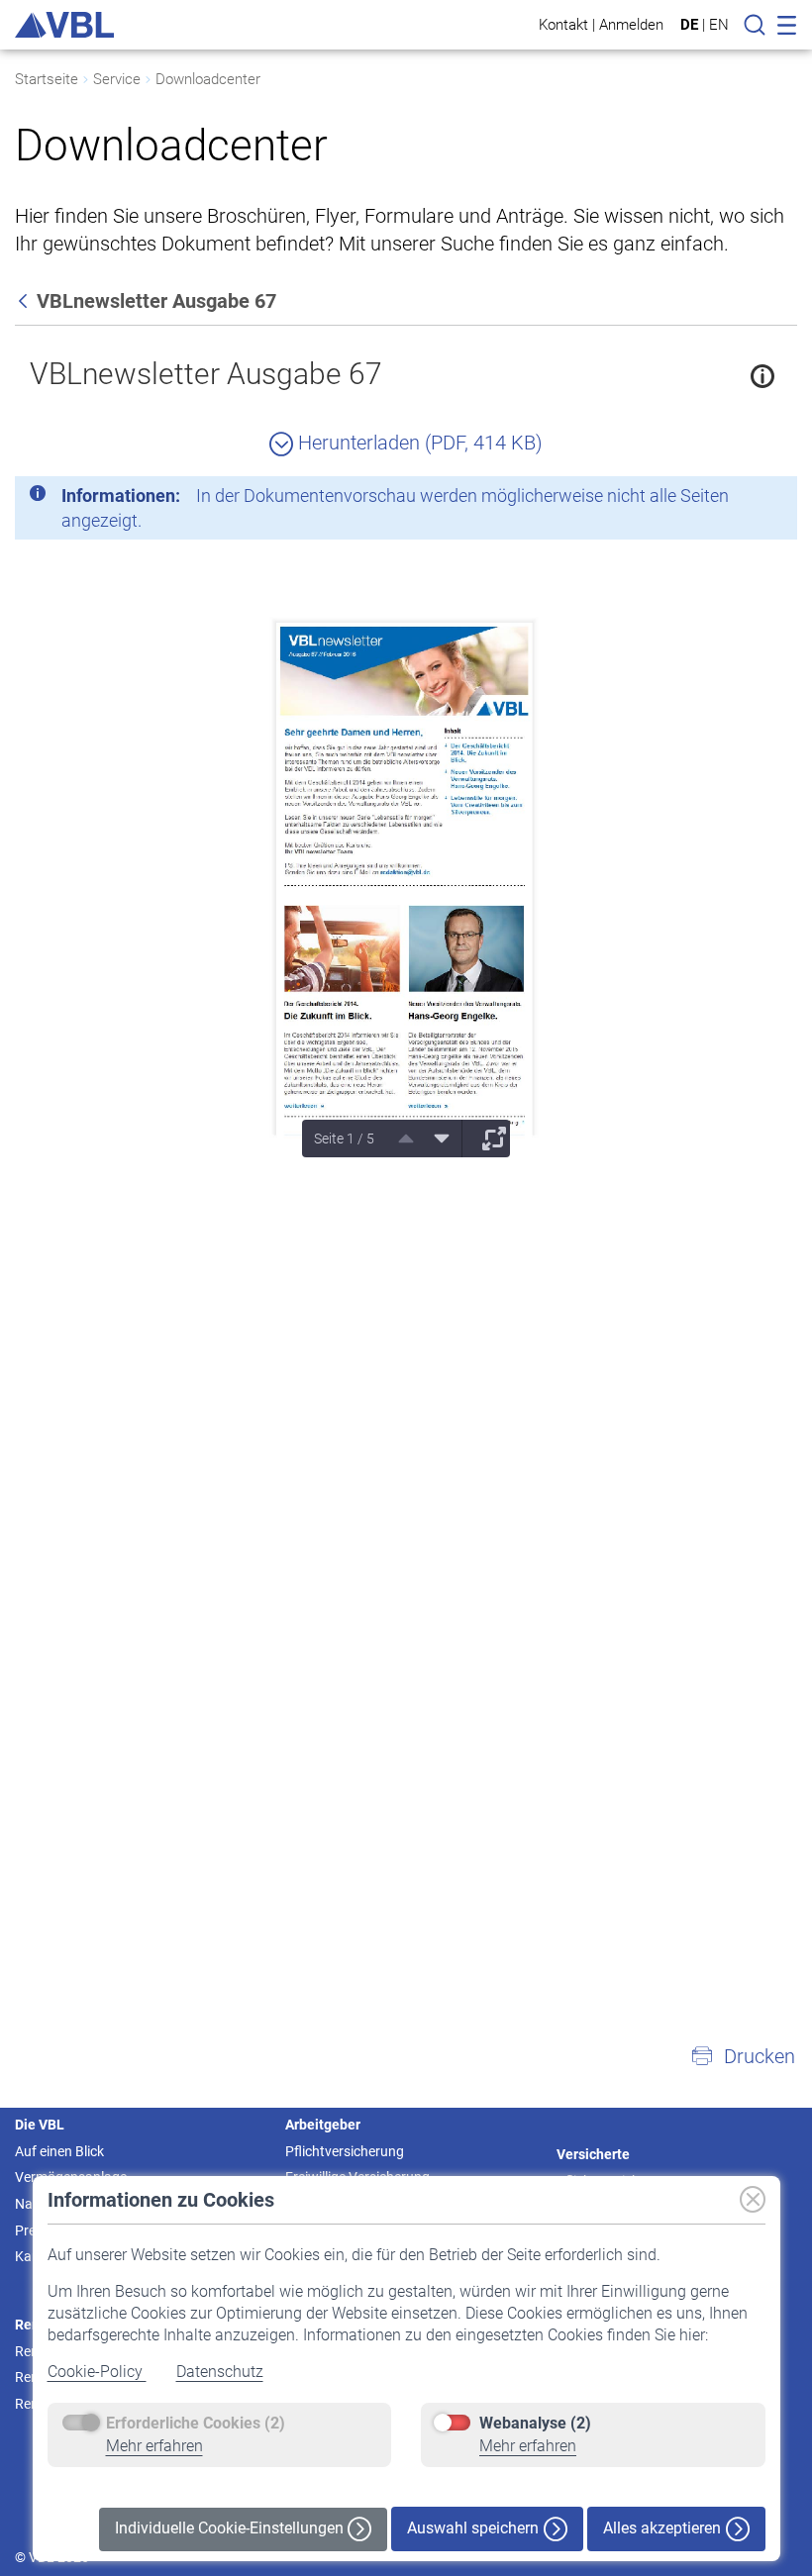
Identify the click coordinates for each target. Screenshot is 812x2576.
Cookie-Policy (97, 2372)
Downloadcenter (208, 79)
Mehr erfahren (154, 2446)
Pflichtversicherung (345, 2151)
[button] (743, 2056)
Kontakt (563, 24)
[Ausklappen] (487, 1139)
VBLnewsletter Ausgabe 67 (206, 374)
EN (719, 25)
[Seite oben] (399, 1139)
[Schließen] (728, 499)
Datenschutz (220, 2372)
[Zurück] (25, 301)
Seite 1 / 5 (344, 1139)
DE (689, 25)
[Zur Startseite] (64, 25)
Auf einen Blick (59, 2151)
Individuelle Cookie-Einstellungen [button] (231, 2528)
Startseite (47, 79)
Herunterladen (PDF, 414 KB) (418, 443)
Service (117, 79)
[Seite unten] (435, 1139)
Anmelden (631, 24)
